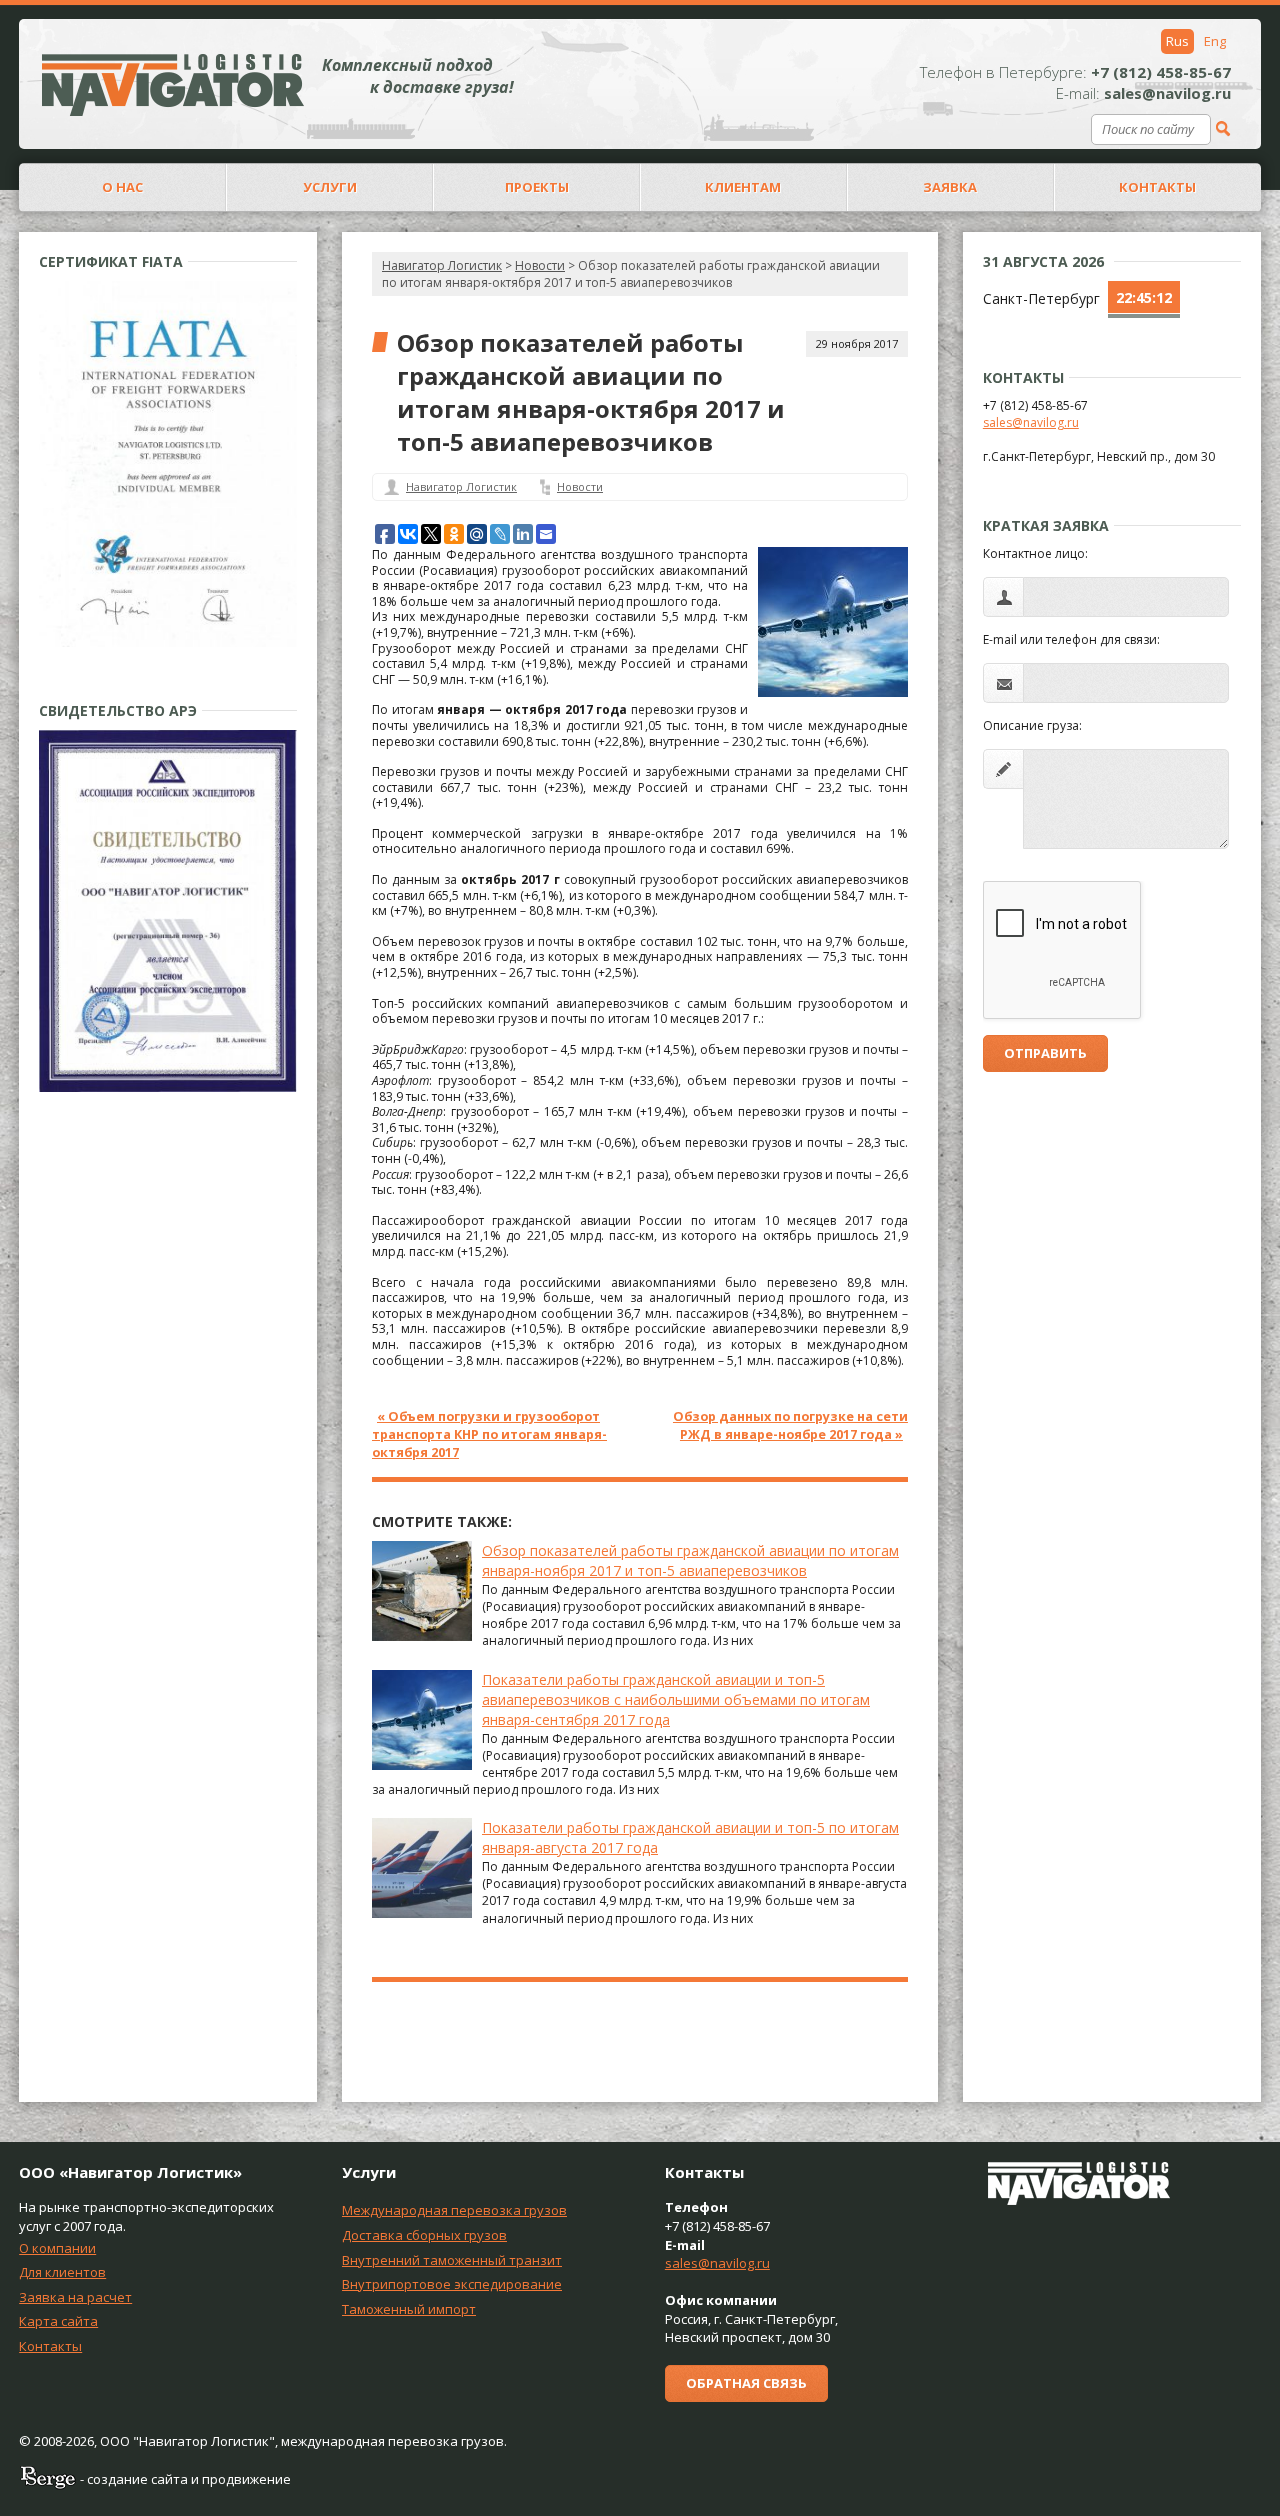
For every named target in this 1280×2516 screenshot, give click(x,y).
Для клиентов (62, 2272)
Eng (1215, 41)
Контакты (50, 2346)
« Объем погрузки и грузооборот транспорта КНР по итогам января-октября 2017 (489, 1434)
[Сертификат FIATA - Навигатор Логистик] (168, 642)
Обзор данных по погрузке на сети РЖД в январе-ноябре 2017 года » (790, 1425)
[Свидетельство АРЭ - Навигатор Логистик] (168, 1087)
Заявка (950, 187)
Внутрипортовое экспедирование (452, 2284)
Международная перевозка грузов (454, 2210)
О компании (57, 2248)
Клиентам (743, 187)
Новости (580, 486)
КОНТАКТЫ (1157, 187)
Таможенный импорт (409, 2309)
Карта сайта (58, 2321)
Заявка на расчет (75, 2297)
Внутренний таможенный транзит (452, 2260)
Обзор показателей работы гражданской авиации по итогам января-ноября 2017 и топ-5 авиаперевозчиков (690, 1560)
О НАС (122, 187)
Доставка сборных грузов (424, 2235)
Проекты (537, 187)
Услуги (330, 187)
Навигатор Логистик (442, 265)
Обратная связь (746, 2383)
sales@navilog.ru (1031, 422)
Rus (1177, 41)
